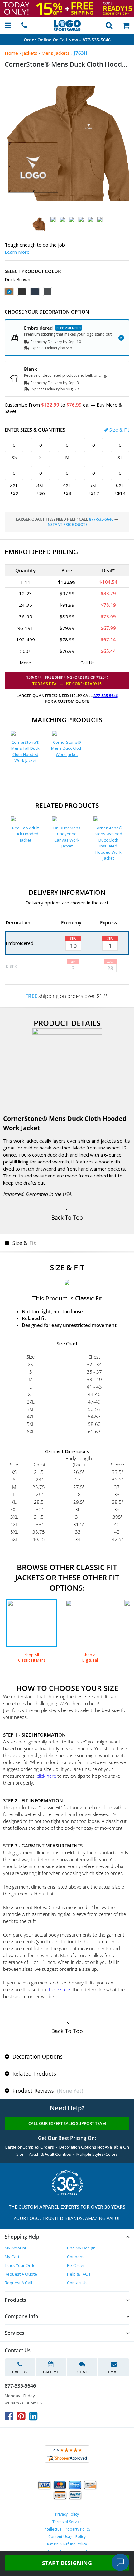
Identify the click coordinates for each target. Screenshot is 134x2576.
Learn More (17, 252)
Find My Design (81, 2248)
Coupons (76, 2257)
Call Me (51, 2372)
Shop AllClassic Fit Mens (32, 1657)
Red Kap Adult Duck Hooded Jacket (25, 834)
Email (114, 2372)
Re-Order (76, 2265)
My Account (15, 2248)
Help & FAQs (79, 2274)
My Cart (12, 2257)
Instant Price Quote (67, 524)
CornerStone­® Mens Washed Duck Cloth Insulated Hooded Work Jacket (108, 843)
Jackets (30, 53)
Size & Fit (119, 430)
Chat (82, 2372)
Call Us (20, 2372)
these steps (59, 1989)
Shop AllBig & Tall (91, 1657)
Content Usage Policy (67, 2537)
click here (46, 1776)
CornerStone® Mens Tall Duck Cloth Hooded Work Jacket (25, 751)
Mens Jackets (56, 53)
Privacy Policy (67, 2514)
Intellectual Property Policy (67, 2529)
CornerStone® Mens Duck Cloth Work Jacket (67, 748)
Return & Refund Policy (67, 2544)
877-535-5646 (97, 40)
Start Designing (67, 2563)
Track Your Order (21, 2265)
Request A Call (18, 2283)
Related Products (33, 2074)
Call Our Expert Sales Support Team (67, 2123)
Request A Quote (21, 2274)
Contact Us (77, 2283)
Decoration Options (37, 2056)
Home (11, 53)
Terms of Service (67, 2522)
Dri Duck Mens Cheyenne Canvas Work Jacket (67, 837)
